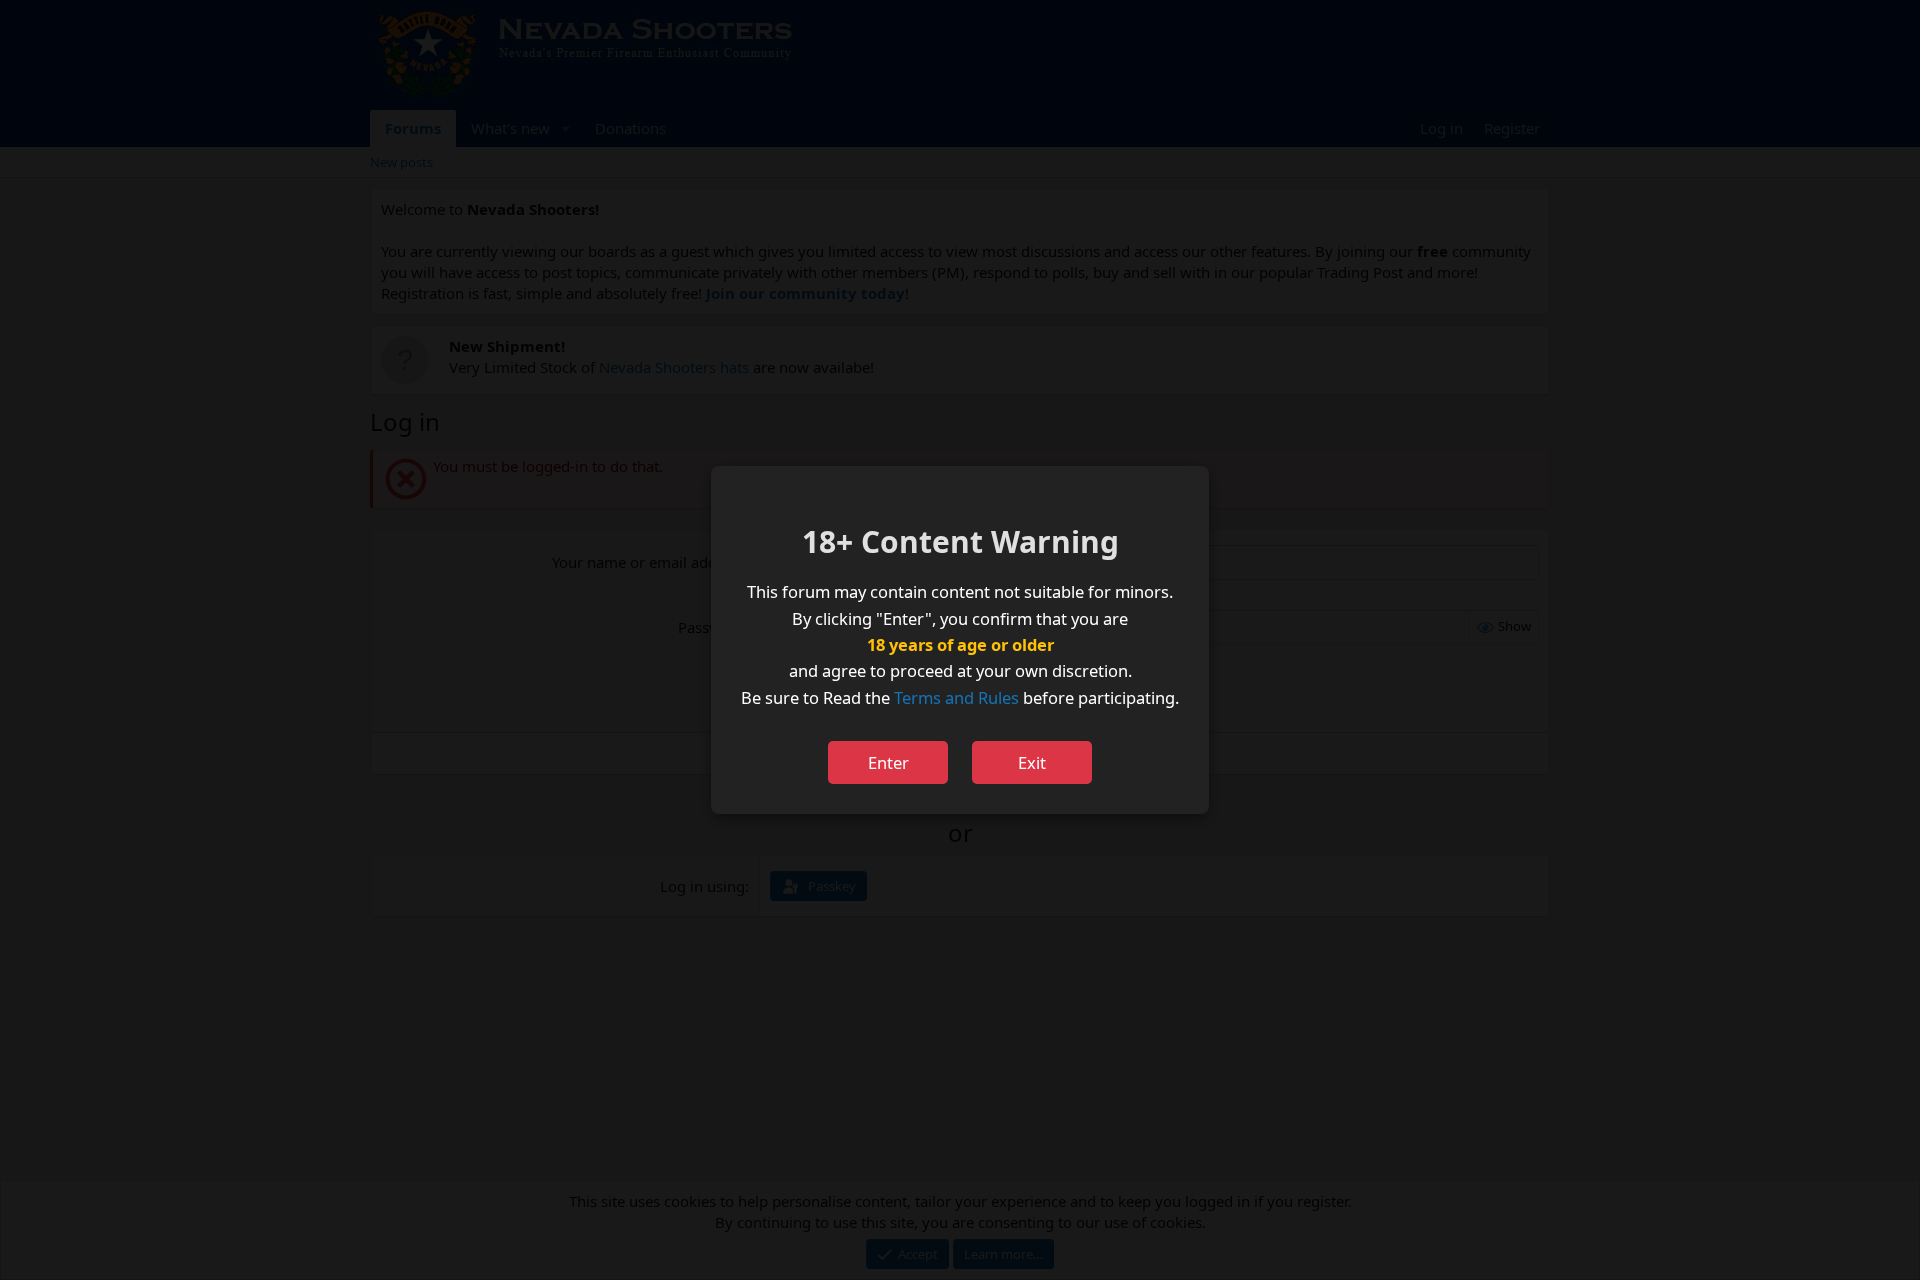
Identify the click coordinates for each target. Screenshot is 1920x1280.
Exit (1032, 762)
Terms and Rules (956, 697)
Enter (888, 762)
